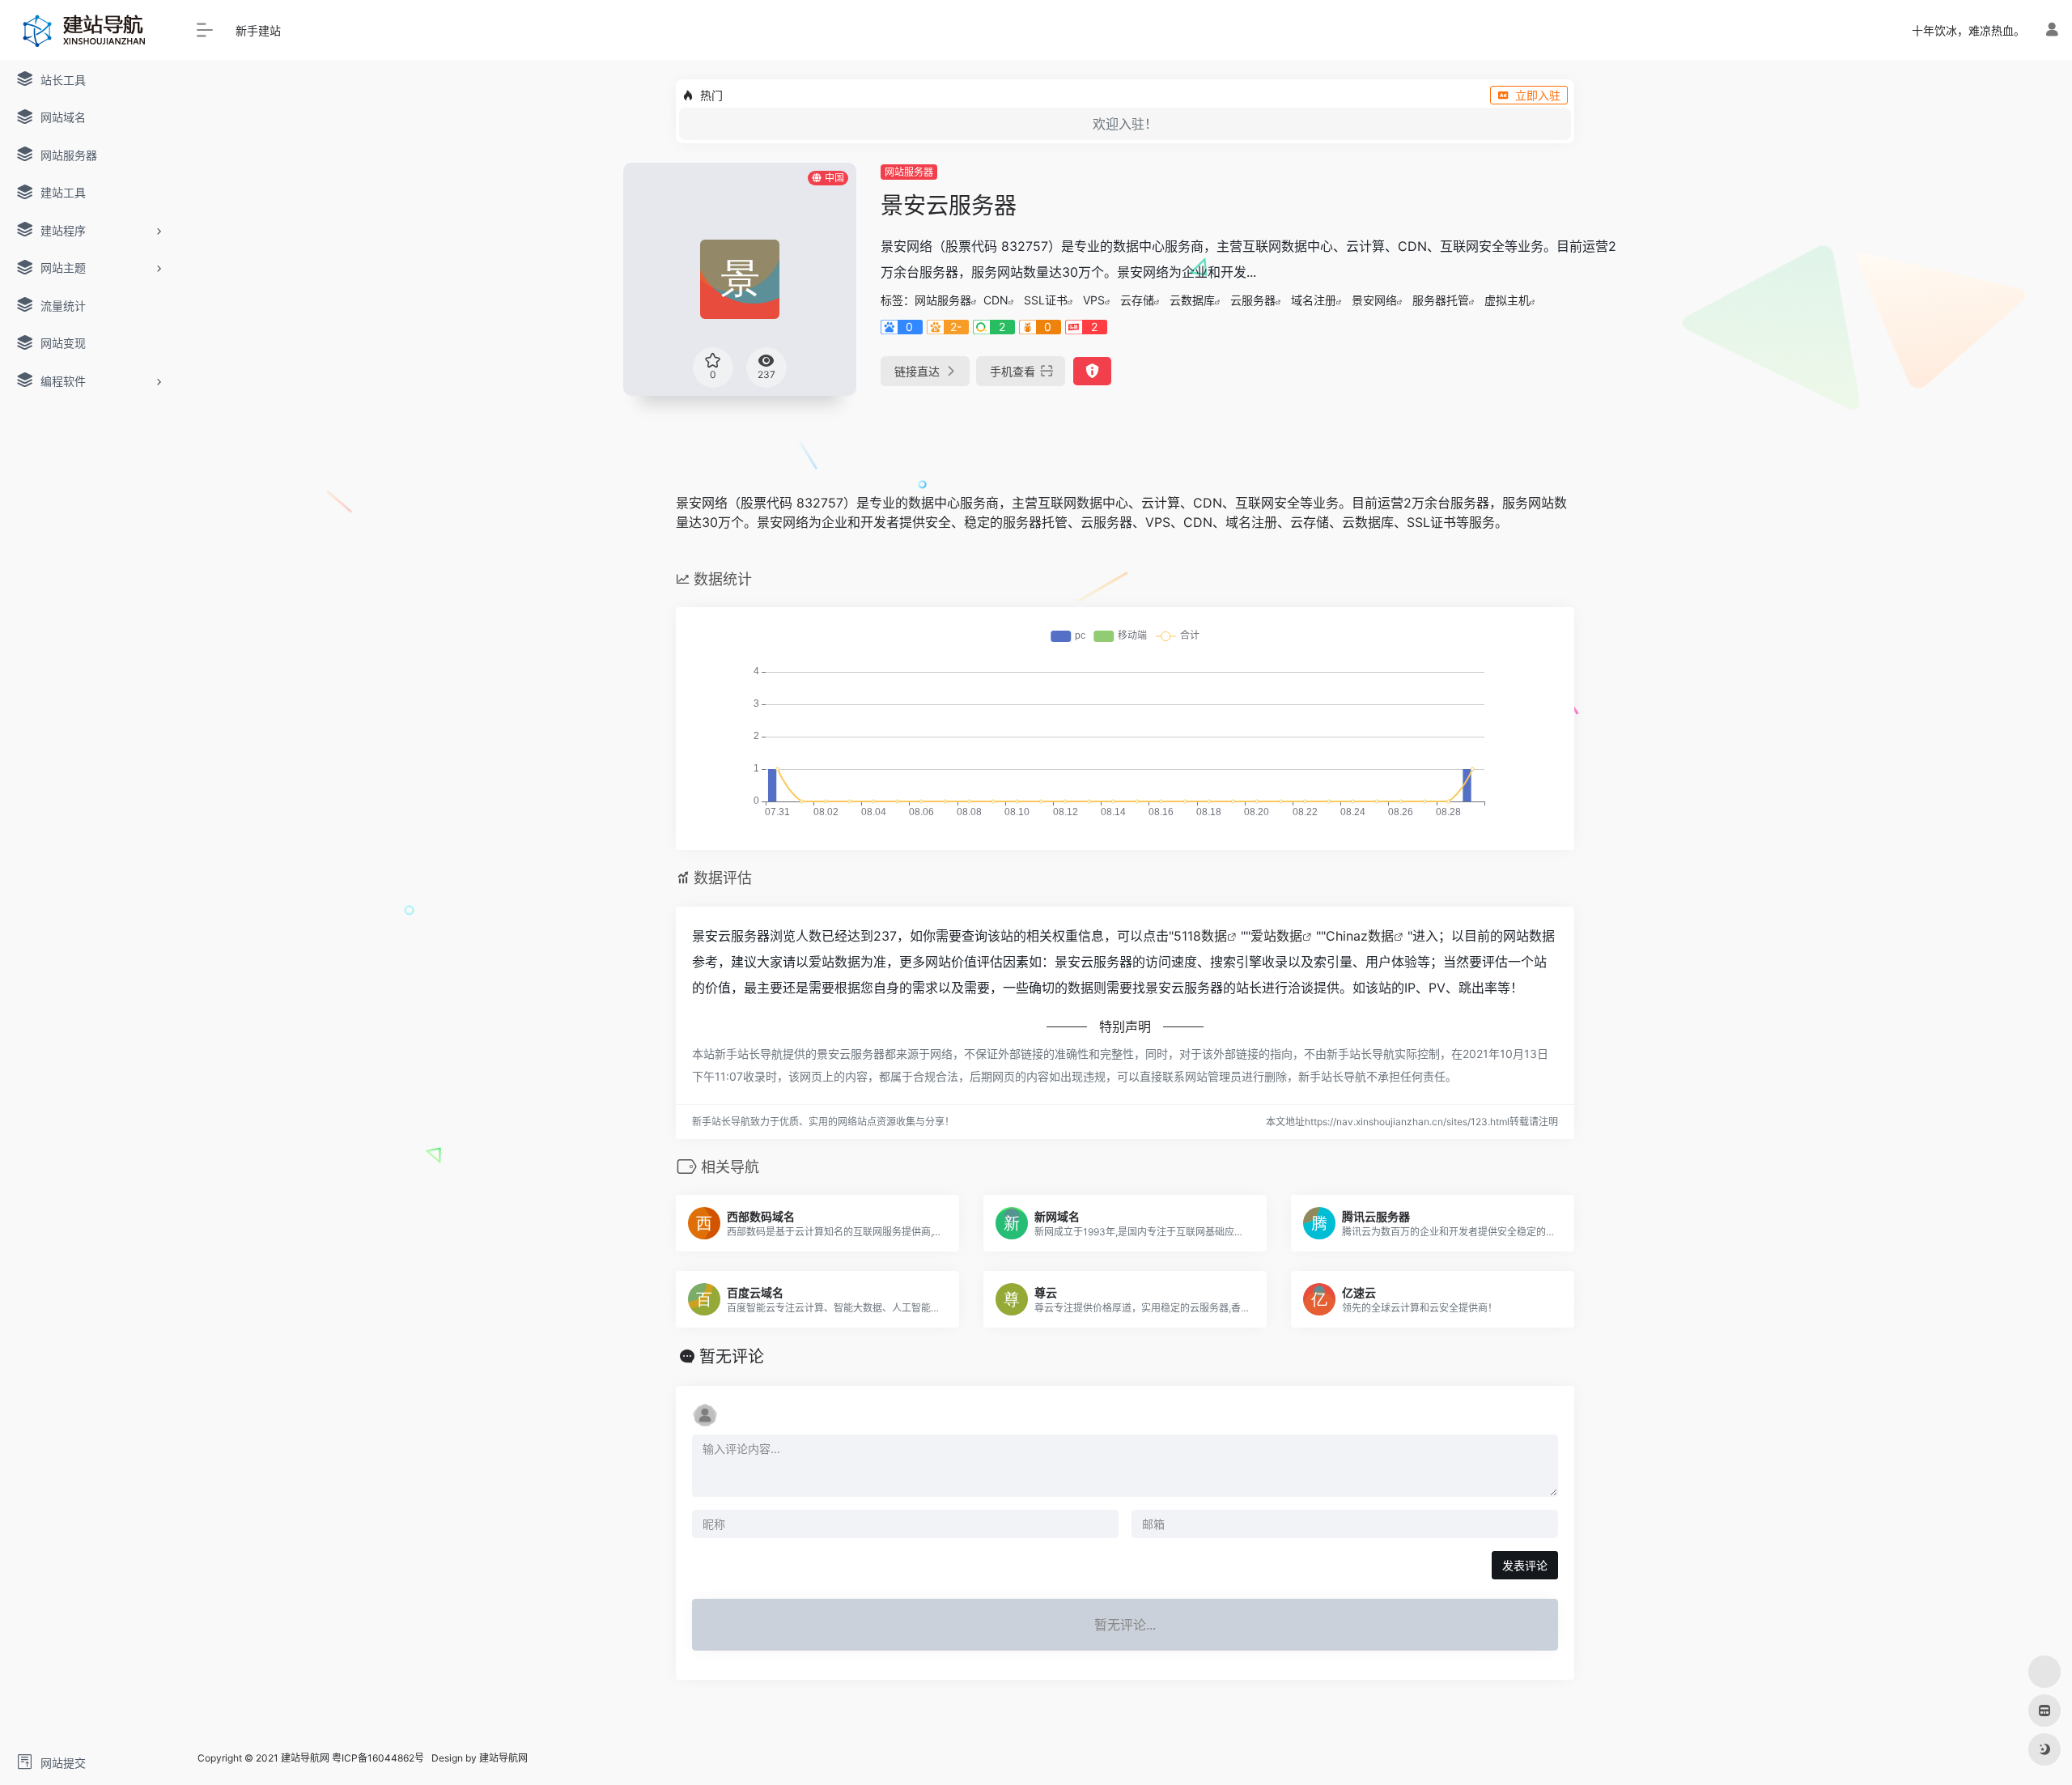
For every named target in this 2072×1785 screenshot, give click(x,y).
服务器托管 (1441, 300)
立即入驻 (1538, 95)
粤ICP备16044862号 (378, 1758)
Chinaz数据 (1360, 936)
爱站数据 (1276, 936)
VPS (1094, 300)
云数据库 (1192, 300)
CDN (996, 300)
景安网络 (1374, 300)
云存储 (1137, 300)
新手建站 (258, 30)
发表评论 (1525, 1565)
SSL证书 (1046, 300)
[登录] (2052, 30)
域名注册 (1314, 300)
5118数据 (1200, 936)
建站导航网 (505, 1758)
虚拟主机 (1507, 300)
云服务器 (1253, 300)
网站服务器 (909, 172)
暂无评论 (732, 1357)
